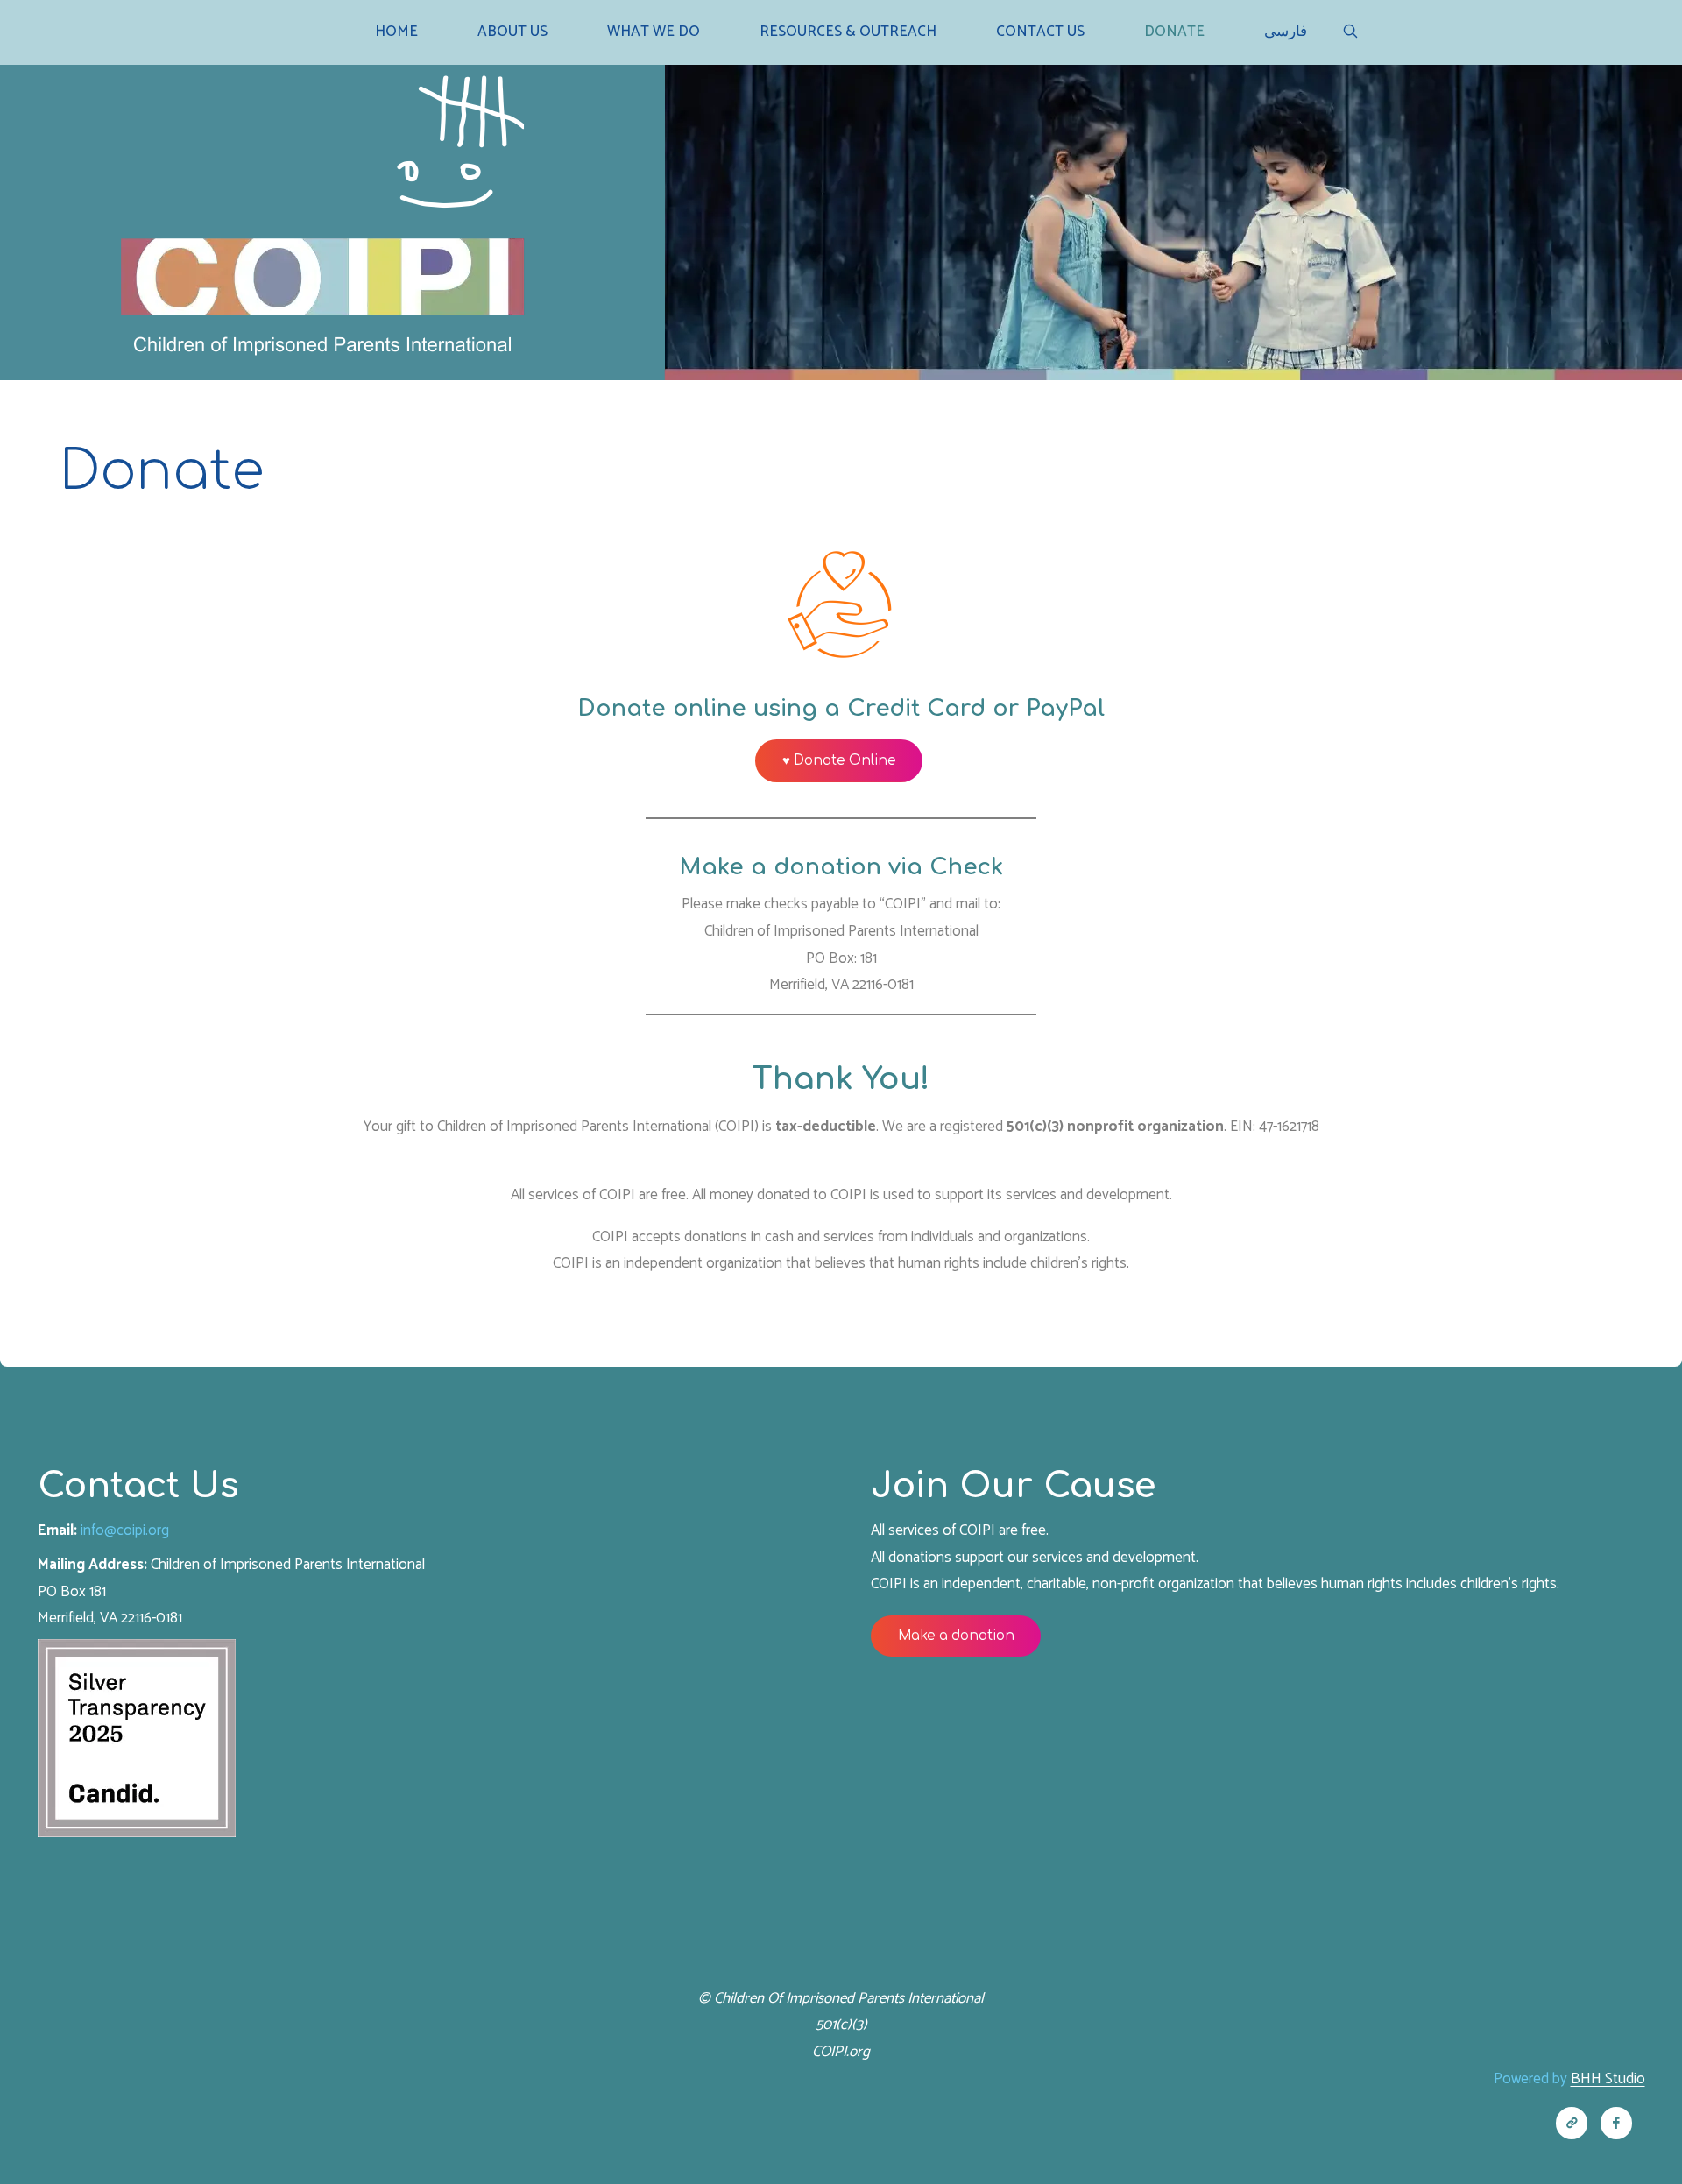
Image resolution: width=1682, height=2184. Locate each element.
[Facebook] (1617, 2123)
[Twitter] (1572, 2123)
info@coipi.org (125, 1530)
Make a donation (956, 1636)
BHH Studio (1608, 2079)
